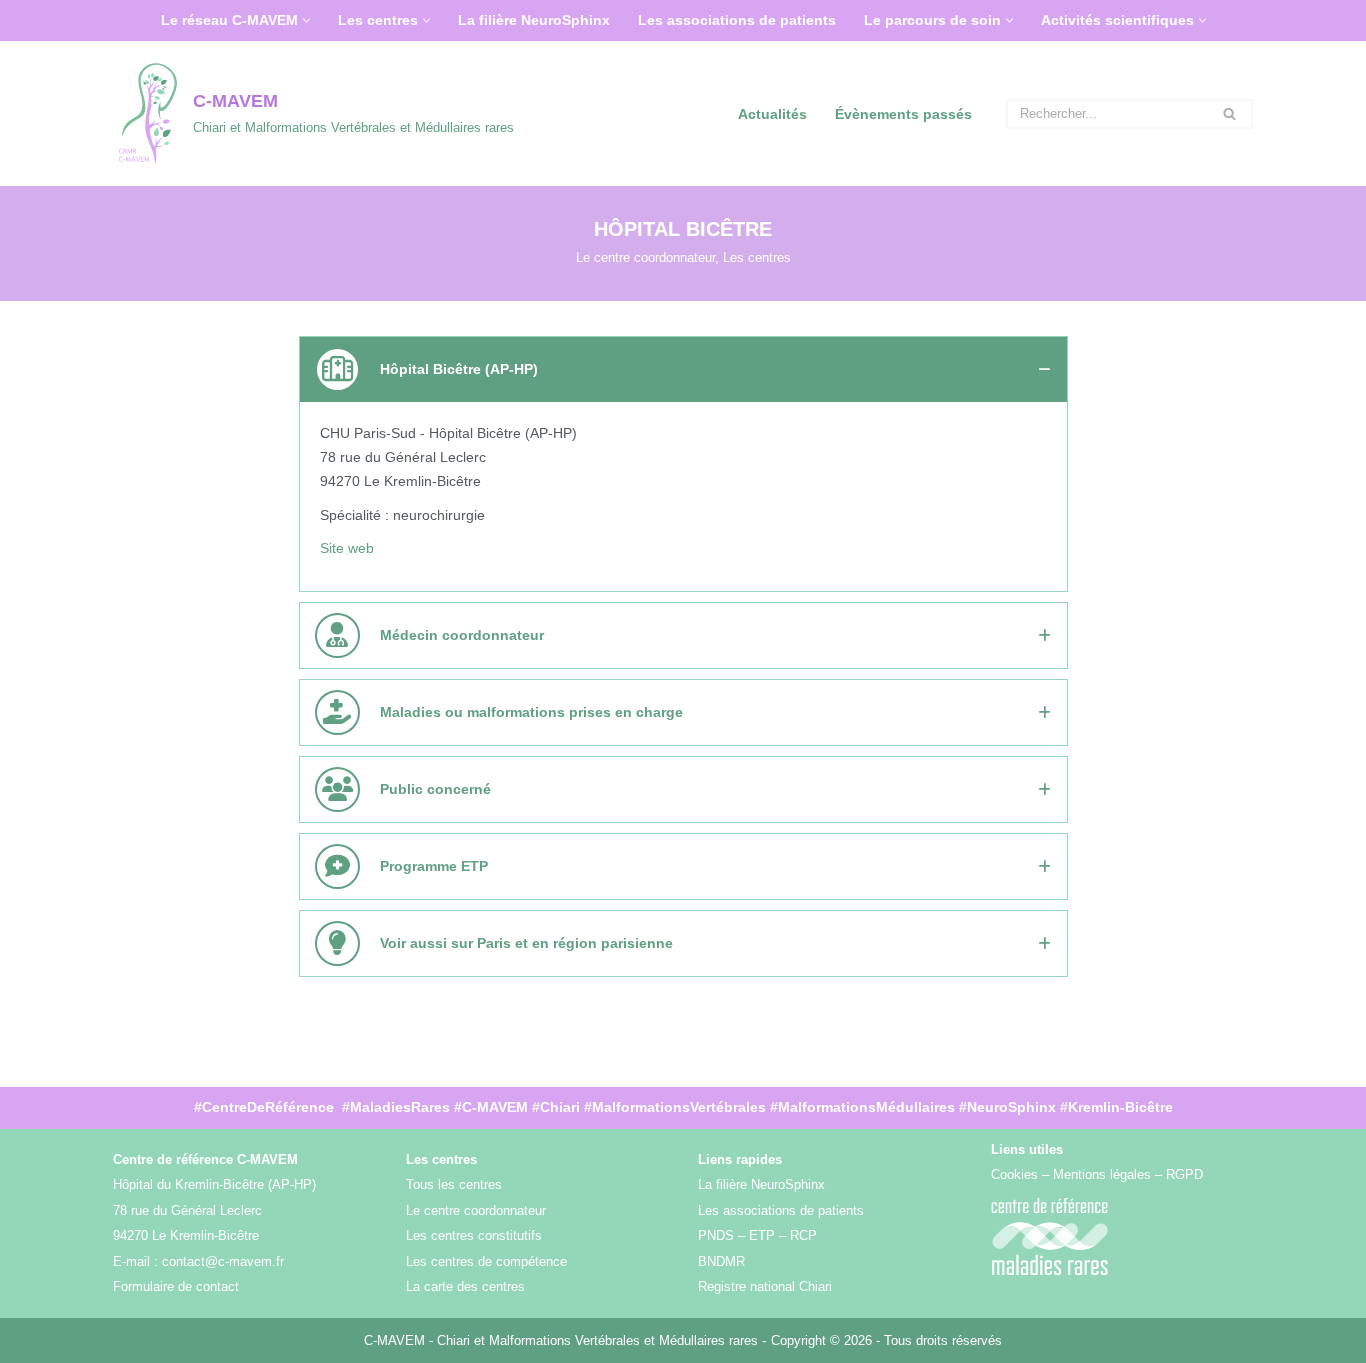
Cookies (1014, 1174)
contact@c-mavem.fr (223, 1261)
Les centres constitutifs (474, 1235)
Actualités (772, 114)
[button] (306, 20)
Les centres (757, 258)
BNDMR (721, 1261)
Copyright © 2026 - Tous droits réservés (886, 1340)
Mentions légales (1102, 1174)
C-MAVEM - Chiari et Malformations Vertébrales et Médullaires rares (563, 1340)
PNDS (716, 1235)
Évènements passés (903, 114)
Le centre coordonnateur (645, 258)
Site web (347, 548)
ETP (762, 1235)
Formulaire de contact (176, 1286)
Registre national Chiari (765, 1286)
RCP (803, 1235)
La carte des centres (465, 1286)
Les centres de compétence (486, 1261)
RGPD (1184, 1174)
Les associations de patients (737, 20)
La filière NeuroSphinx (534, 20)
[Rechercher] (1230, 114)
